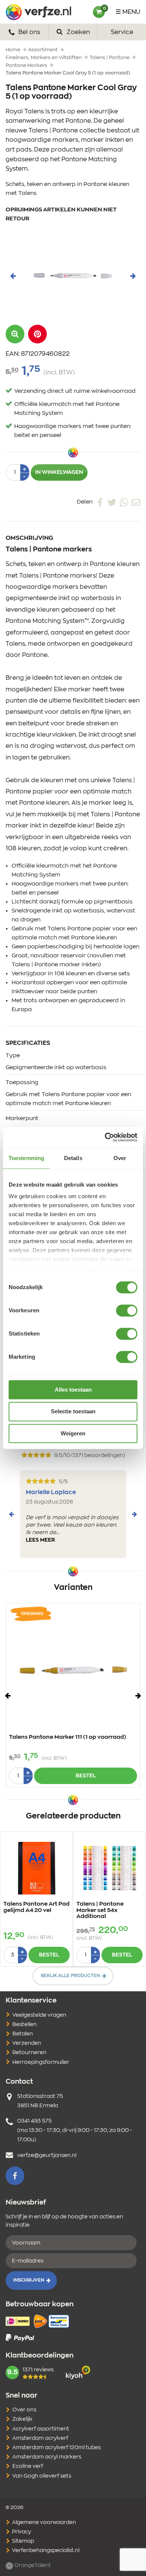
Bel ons (28, 32)
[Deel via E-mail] (136, 502)
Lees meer (40, 1540)
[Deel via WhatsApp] (124, 502)
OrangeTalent (32, 2566)
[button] (37, 334)
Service (122, 32)
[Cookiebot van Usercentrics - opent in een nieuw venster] (105, 1137)
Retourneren (29, 2053)
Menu (131, 12)
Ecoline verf (28, 2466)
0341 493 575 (34, 2121)
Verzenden (27, 2043)
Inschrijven (29, 2280)
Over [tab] (120, 1158)
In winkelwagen (59, 472)
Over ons (24, 2410)
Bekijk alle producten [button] (70, 1976)
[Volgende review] (134, 1514)
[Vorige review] (12, 1514)
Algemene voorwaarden (43, 2523)
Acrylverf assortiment (41, 2429)
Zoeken (77, 32)
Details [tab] (73, 1158)
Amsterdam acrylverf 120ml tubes (57, 2448)
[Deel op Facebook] (100, 502)
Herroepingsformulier (41, 2062)
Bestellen (25, 2025)
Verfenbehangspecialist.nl (45, 2551)
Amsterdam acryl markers (47, 2457)
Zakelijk (22, 2419)
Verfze (38, 12)
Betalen (23, 2034)
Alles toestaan (73, 1390)
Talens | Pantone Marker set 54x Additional (100, 1910)
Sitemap (22, 2541)
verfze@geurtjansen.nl (47, 2156)
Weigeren (73, 1433)
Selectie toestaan (73, 1412)
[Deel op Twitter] (112, 502)
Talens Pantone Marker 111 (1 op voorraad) (68, 1737)
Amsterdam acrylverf (40, 2438)
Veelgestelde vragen (39, 2015)
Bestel (86, 1776)
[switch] (127, 1310)
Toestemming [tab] (26, 1158)
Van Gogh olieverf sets (42, 2476)
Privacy (21, 2532)
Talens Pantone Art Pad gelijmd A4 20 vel (36, 1907)
